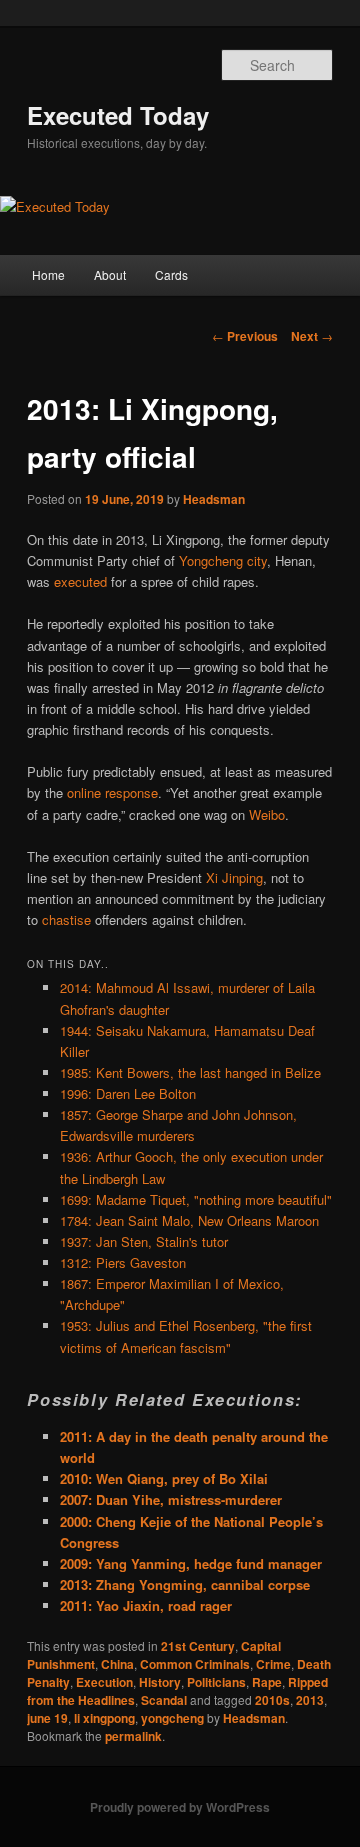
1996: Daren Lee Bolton (128, 1093)
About (110, 274)
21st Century (198, 1646)
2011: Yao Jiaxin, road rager (146, 1605)
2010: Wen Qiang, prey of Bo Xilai (164, 1478)
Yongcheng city (223, 560)
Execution (104, 1682)
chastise (66, 919)
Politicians (216, 1682)
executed (80, 581)
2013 (310, 1700)
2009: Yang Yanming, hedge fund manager (191, 1563)
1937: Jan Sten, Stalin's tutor (144, 1241)
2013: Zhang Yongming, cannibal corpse (185, 1584)
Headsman (214, 499)
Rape (267, 1682)
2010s (272, 1700)
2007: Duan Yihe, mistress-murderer (171, 1499)
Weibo (267, 814)
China (117, 1664)
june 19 (47, 1718)
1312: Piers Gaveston (123, 1262)
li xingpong (104, 1718)
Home (48, 274)
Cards (171, 274)
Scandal (164, 1700)
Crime (273, 1664)
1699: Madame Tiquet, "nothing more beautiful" (196, 1199)
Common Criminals (195, 1664)
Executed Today (118, 115)
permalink (133, 1736)
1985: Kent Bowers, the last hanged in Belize (190, 1072)
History (160, 1682)
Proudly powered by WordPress (180, 1807)
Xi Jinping (234, 877)
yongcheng (172, 1718)
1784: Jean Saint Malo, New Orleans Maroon (189, 1220)
